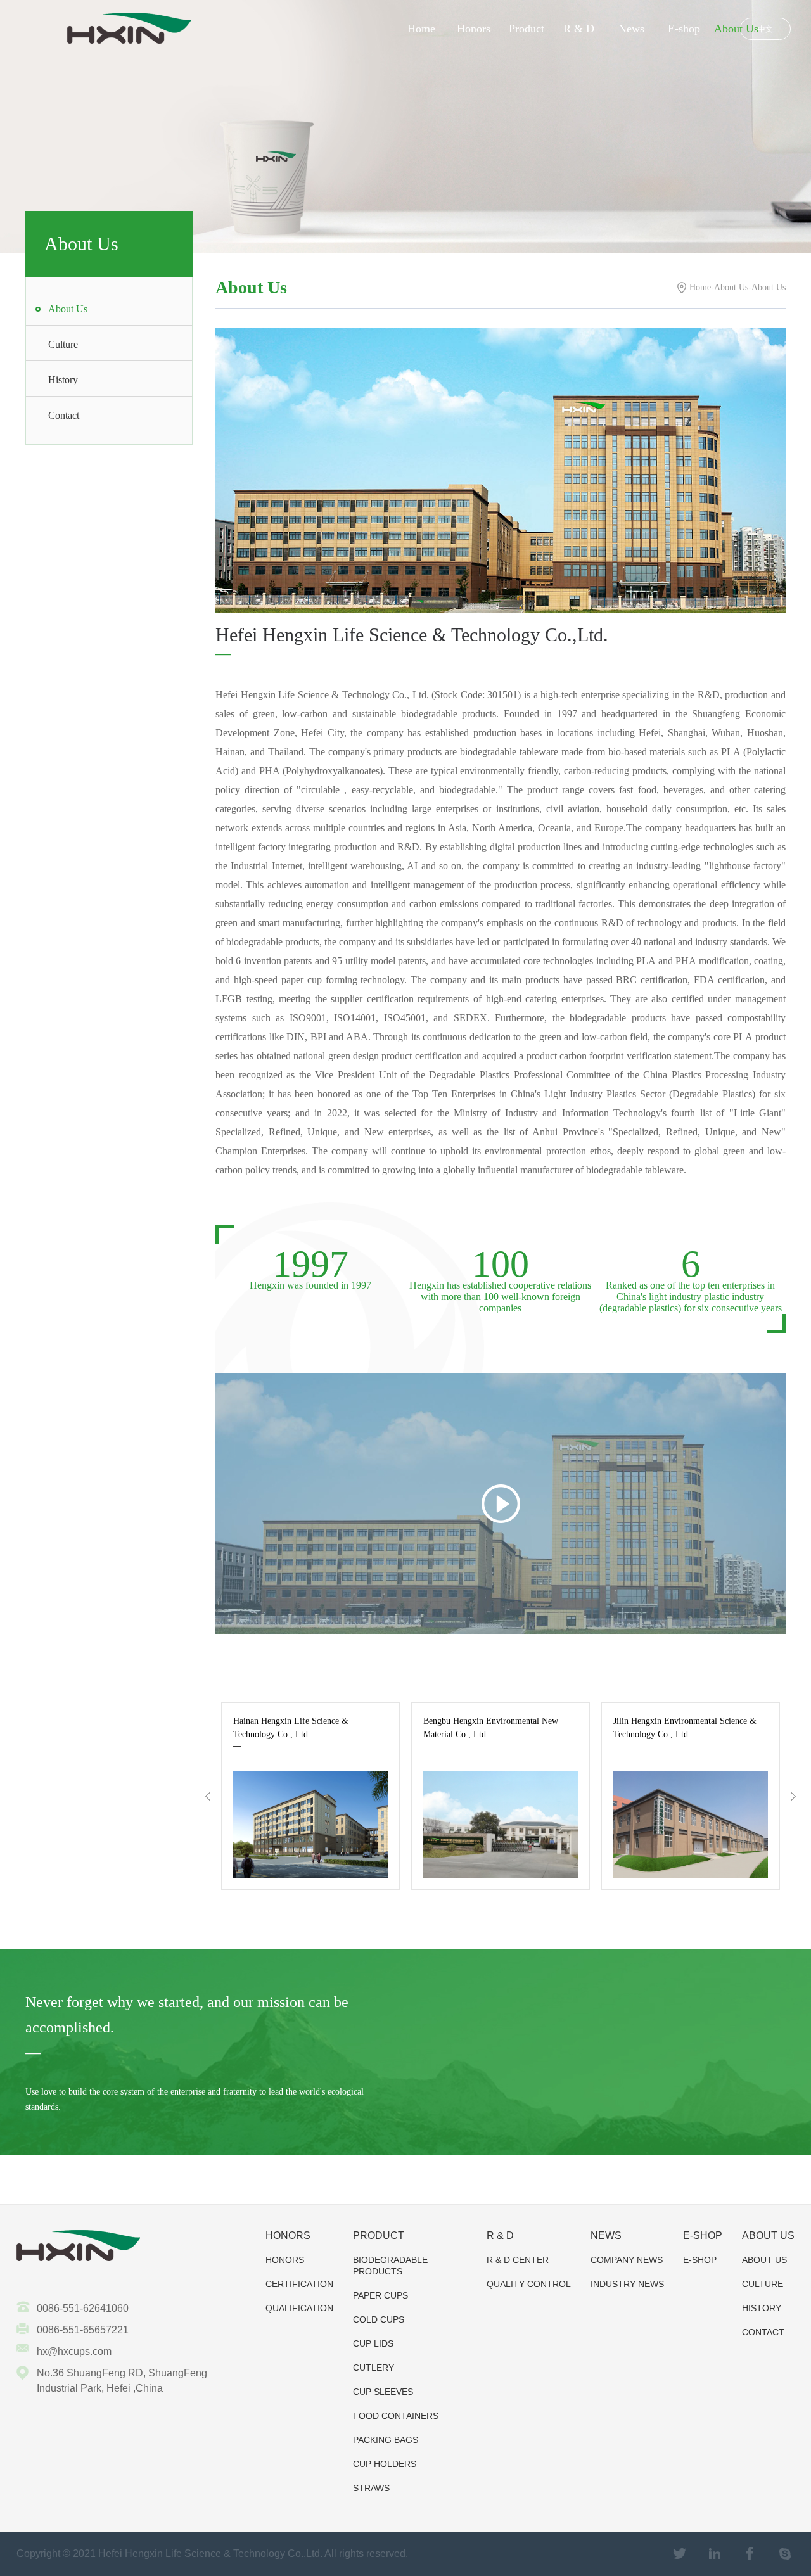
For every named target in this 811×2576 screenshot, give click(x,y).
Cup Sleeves (383, 2392)
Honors (474, 29)
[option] (312, 1796)
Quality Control (529, 2284)
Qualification (299, 2308)
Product (527, 29)
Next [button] (793, 1796)
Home (421, 29)
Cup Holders (385, 2464)
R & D (579, 29)
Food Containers (396, 2416)
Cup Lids (373, 2343)
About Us (736, 29)
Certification (299, 2284)
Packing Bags (386, 2440)
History (63, 380)
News (631, 29)
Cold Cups (379, 2319)
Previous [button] (208, 1796)
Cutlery (374, 2368)
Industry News (627, 2284)
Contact (64, 415)
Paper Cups (380, 2295)
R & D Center (518, 2260)
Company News (627, 2260)
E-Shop (700, 2260)
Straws (371, 2488)
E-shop (684, 29)
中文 (765, 29)
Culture (63, 344)
